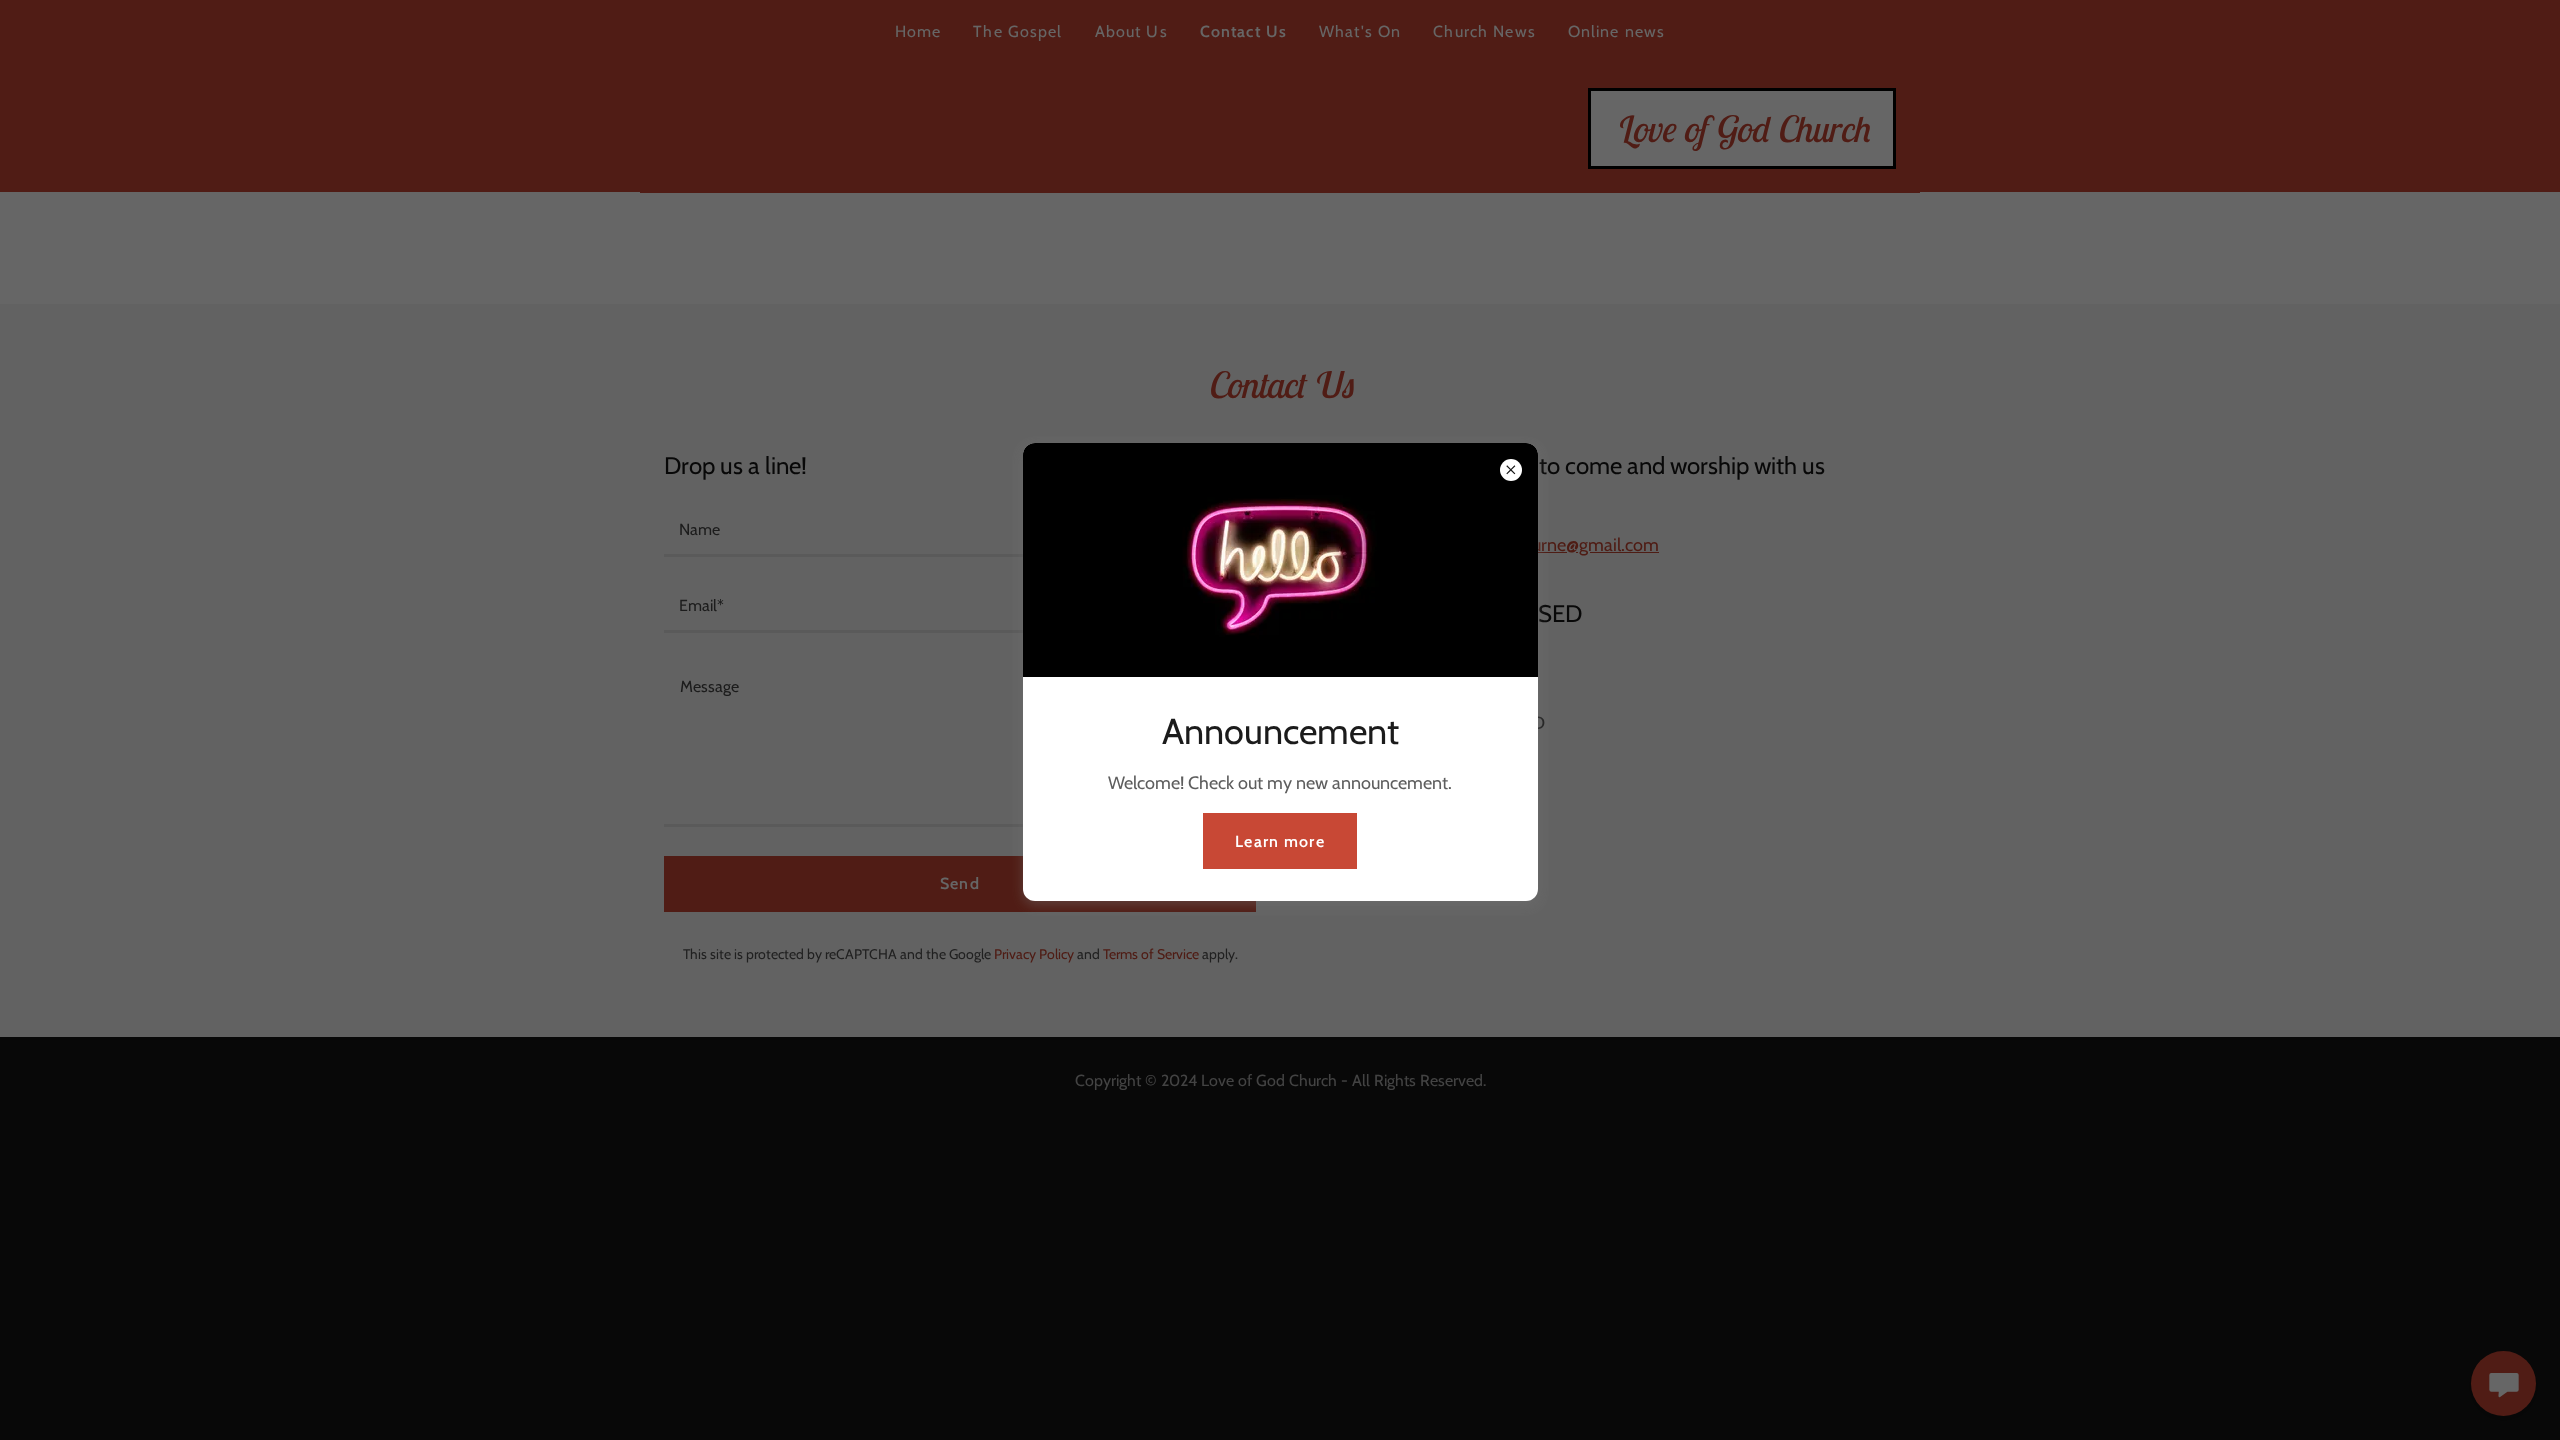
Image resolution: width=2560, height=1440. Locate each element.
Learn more (1279, 841)
